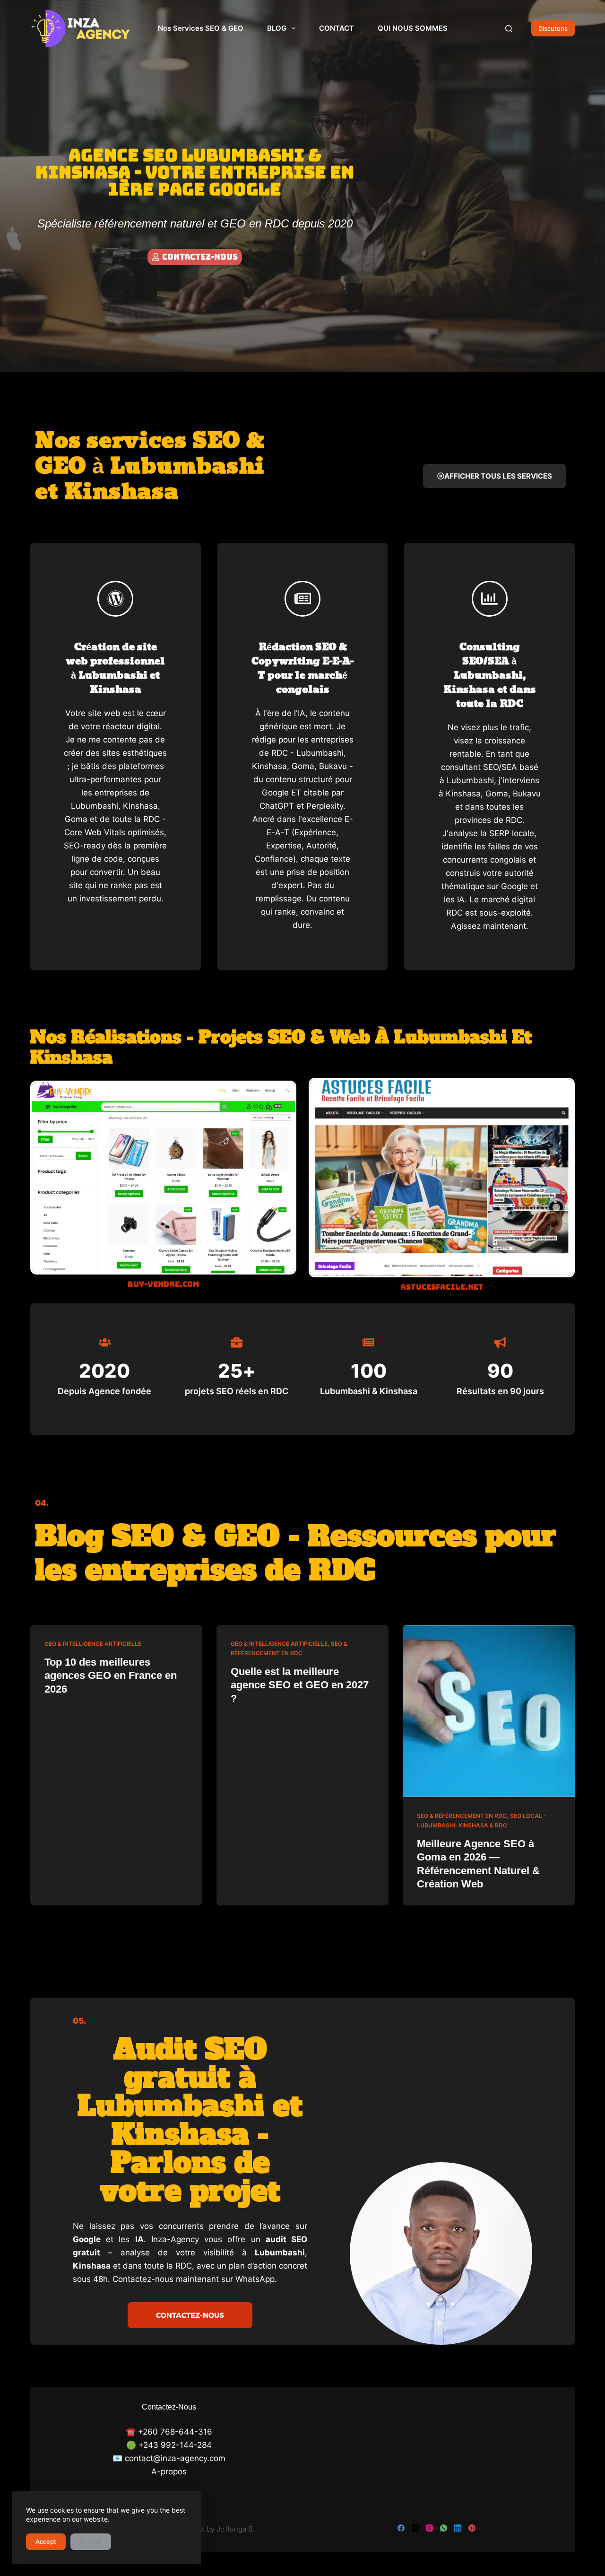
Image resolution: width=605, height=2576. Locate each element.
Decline (91, 2541)
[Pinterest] (472, 2528)
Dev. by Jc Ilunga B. (222, 2529)
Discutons (553, 28)
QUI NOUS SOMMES (413, 28)
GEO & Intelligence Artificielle (93, 1644)
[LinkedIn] (458, 2528)
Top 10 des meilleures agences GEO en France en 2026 (111, 1676)
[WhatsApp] (444, 2528)
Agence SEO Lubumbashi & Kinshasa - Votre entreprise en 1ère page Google (195, 172)
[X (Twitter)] (415, 2528)
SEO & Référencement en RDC (462, 1816)
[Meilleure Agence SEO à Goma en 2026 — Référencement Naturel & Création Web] (489, 1711)
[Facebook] (401, 2528)
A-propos (169, 2471)
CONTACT (337, 28)
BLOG (277, 28)
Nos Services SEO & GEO (201, 28)
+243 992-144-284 (175, 2445)
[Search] (509, 29)
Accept (46, 2541)
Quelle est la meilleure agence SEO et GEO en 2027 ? (300, 1685)
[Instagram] (429, 2528)
